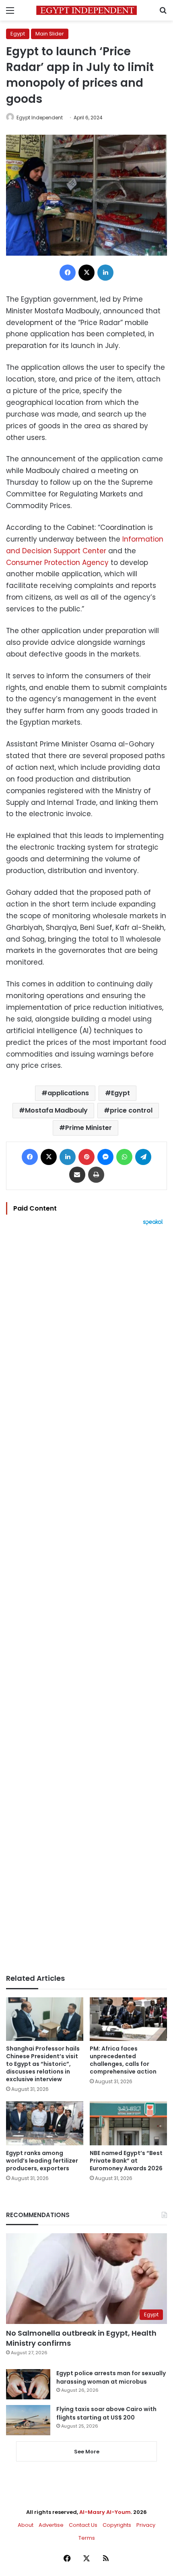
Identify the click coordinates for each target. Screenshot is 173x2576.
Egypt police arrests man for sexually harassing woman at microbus (111, 2377)
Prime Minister (89, 1128)
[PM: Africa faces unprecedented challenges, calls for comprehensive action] (128, 2019)
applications (68, 1093)
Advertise (51, 2525)
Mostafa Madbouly (56, 1110)
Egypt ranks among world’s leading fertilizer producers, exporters (42, 2161)
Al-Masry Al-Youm (105, 2512)
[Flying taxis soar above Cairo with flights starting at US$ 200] (28, 2420)
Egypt (18, 34)
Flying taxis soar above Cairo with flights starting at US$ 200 (106, 2413)
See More (87, 2452)
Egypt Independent (40, 118)
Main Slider (50, 34)
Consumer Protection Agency (57, 563)
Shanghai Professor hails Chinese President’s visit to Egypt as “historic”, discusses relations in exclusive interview (43, 2064)
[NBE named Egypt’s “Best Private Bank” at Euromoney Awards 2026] (128, 2123)
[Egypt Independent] (86, 10)
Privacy (146, 2525)
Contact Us (83, 2525)
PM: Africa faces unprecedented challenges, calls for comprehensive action (123, 2060)
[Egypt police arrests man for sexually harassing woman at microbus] (28, 2384)
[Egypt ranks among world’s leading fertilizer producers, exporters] (45, 2123)
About (26, 2525)
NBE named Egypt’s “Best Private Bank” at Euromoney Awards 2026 (126, 2161)
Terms (87, 2538)
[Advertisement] (86, 1600)
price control (131, 1110)
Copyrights (117, 2525)
